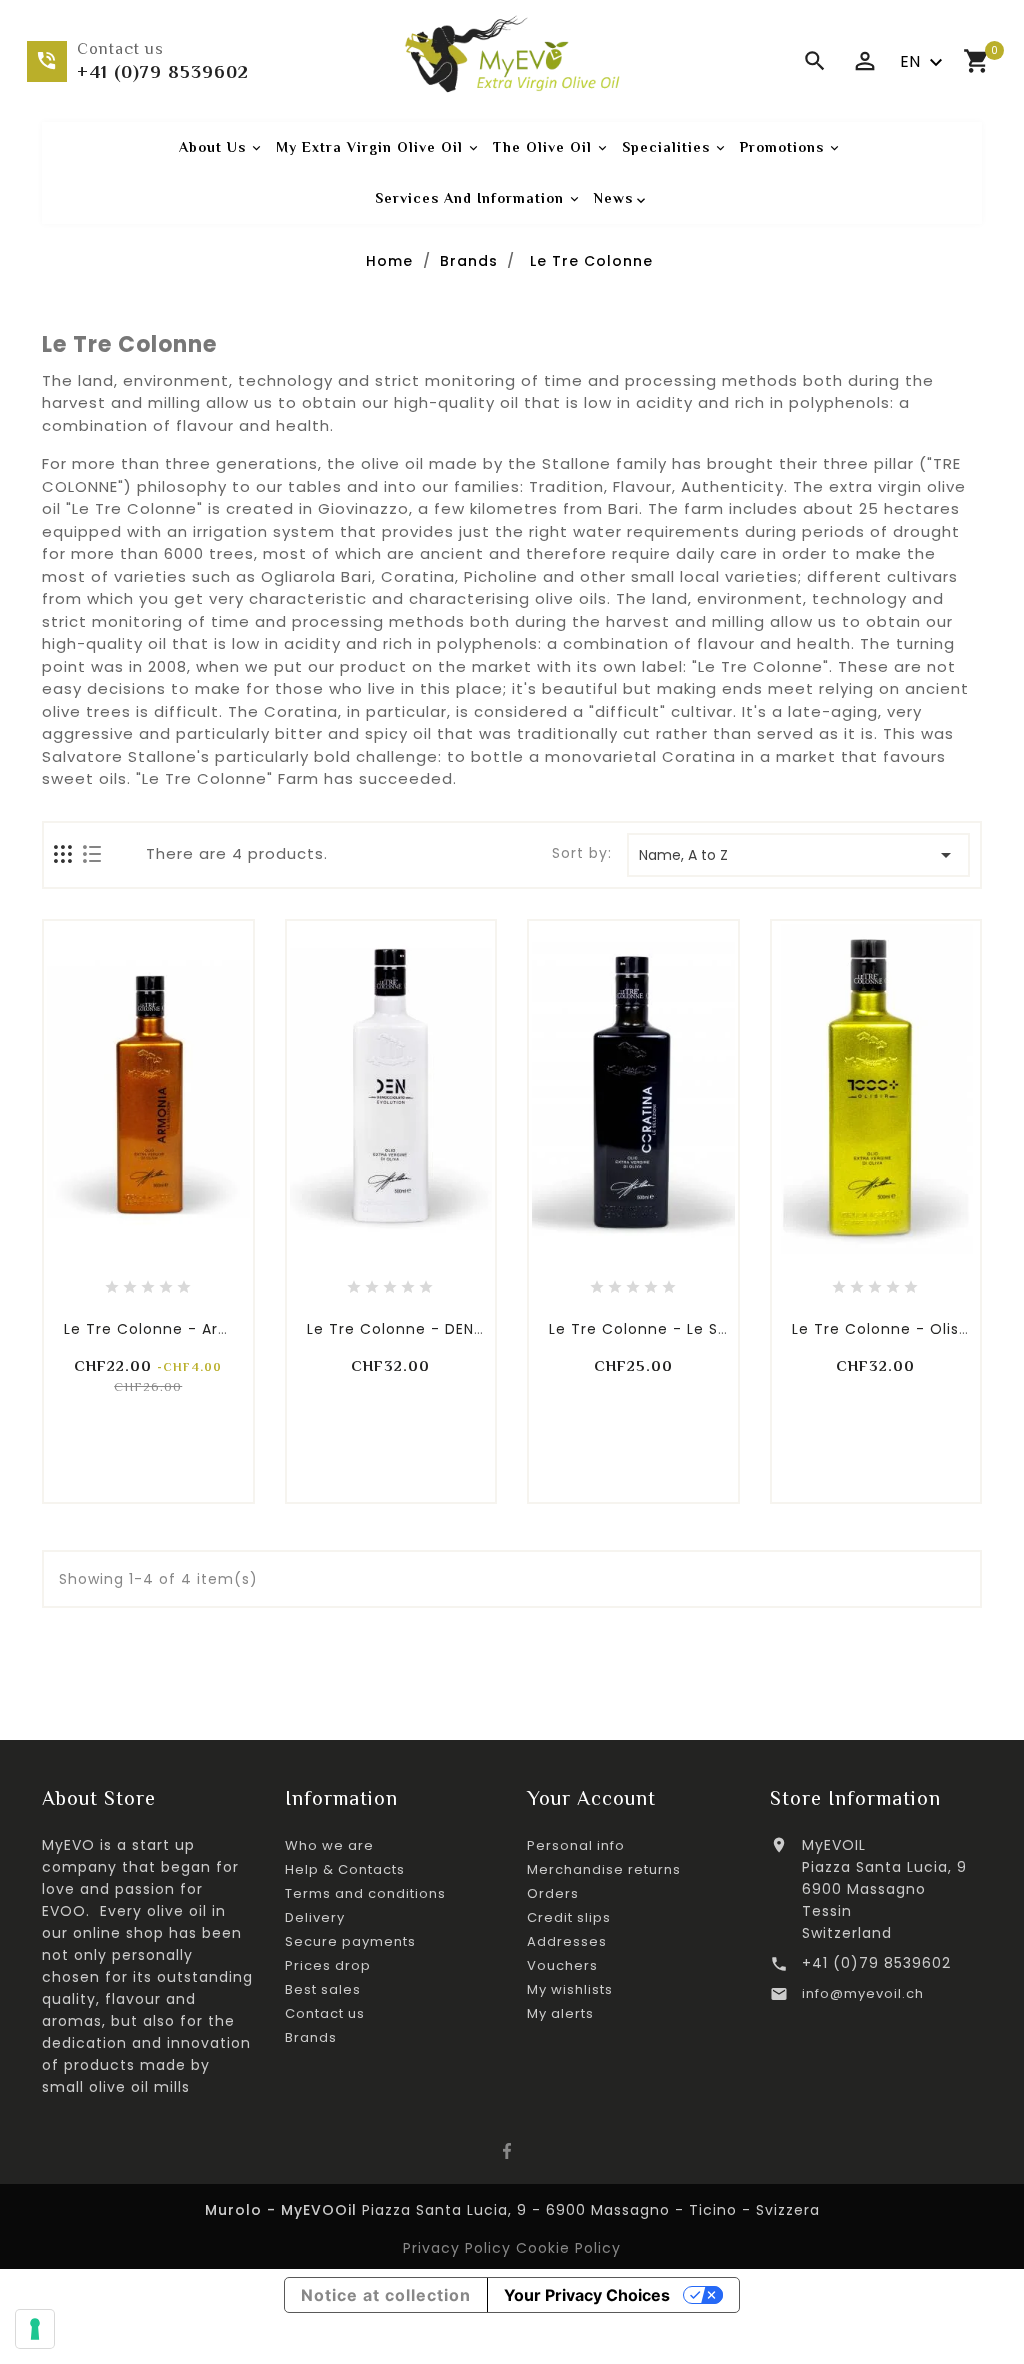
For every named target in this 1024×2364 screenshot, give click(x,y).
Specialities (675, 147)
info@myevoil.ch (863, 1993)
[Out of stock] (588, 1244)
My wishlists (570, 1989)
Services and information (479, 198)
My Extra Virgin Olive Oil (379, 147)
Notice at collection (386, 2295)
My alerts (560, 2013)
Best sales (323, 1989)
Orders (553, 1893)
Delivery (315, 1917)
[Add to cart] (103, 1244)
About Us (222, 147)
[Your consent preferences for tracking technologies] (35, 2329)
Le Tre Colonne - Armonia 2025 (187, 1329)
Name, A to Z (799, 855)
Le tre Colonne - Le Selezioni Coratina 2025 (721, 1329)
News (613, 198)
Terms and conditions (365, 1893)
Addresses (567, 1941)
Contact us (325, 2013)
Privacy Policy (459, 2248)
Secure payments (350, 1941)
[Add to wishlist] (148, 1244)
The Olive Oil (552, 147)
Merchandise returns (604, 1869)
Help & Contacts (345, 1869)
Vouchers (562, 1965)
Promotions (791, 147)
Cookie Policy (568, 2248)
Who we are (329, 1845)
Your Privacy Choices (587, 2295)
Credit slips (569, 1917)
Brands (311, 2037)
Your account (591, 1798)
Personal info (576, 1845)
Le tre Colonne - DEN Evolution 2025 (450, 1329)
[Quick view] (193, 1244)
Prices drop (328, 1965)
